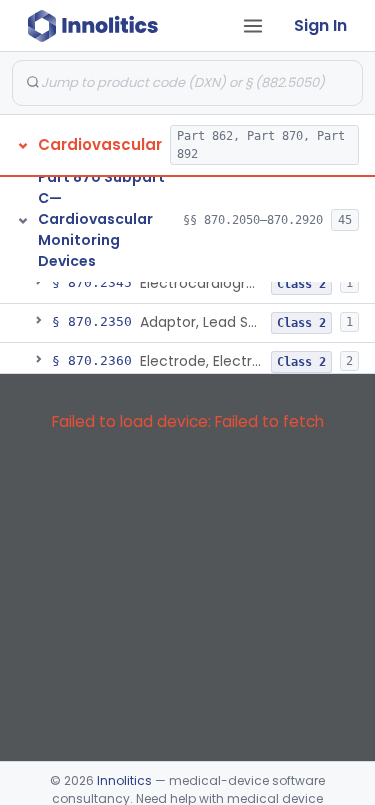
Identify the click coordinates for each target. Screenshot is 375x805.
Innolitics (124, 780)
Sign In (320, 25)
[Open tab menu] (253, 26)
